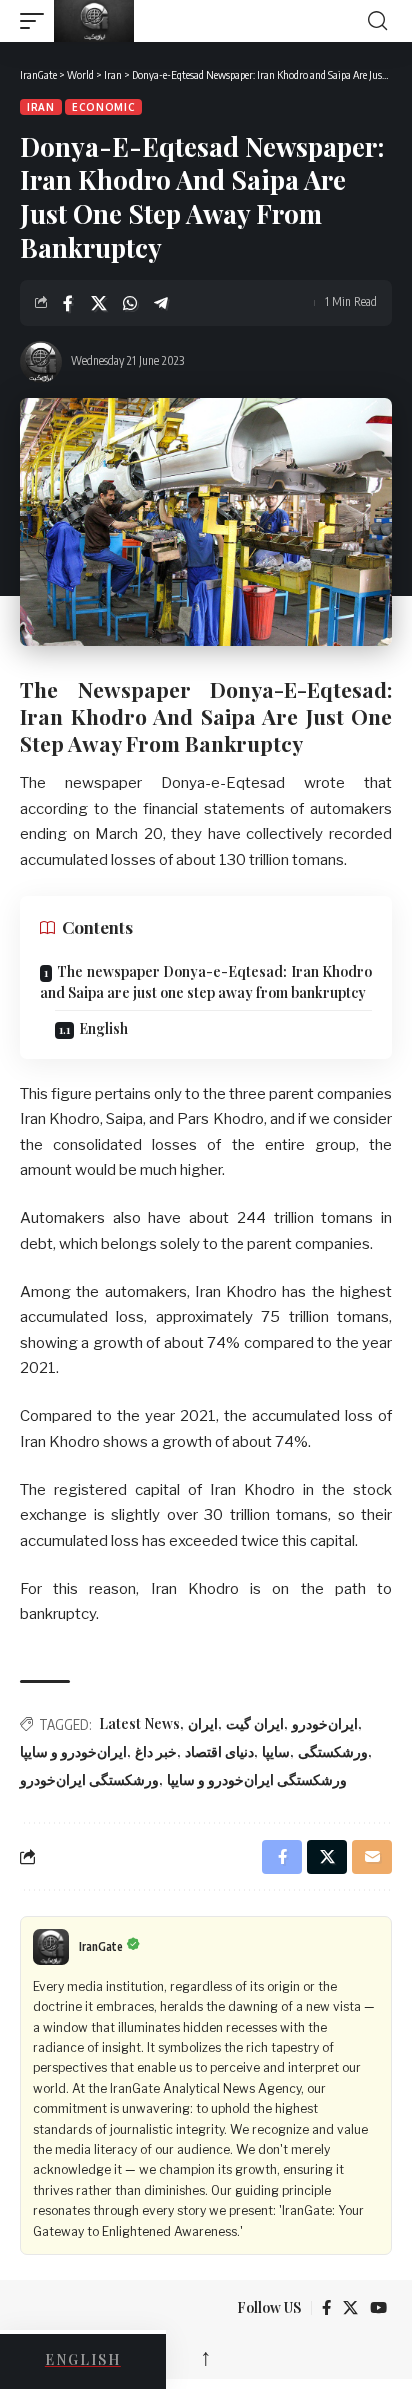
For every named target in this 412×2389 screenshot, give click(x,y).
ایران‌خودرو (325, 1723)
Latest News (139, 1723)
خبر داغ (156, 1751)
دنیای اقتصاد (219, 1751)
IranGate (101, 1946)
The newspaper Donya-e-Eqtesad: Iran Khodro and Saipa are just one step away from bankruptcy (206, 982)
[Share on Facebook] (68, 303)
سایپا (276, 1751)
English (103, 1028)
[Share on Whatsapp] (130, 303)
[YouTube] (378, 2308)
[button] (37, 21)
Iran (41, 107)
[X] (350, 2308)
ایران (203, 1723)
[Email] (372, 1857)
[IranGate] (208, 21)
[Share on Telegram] (161, 303)
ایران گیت (255, 1723)
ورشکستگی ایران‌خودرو (89, 1779)
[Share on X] (99, 303)
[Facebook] (326, 2308)
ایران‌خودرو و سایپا (73, 1751)
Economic (104, 107)
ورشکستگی (333, 1751)
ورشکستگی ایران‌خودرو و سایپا (257, 1779)
